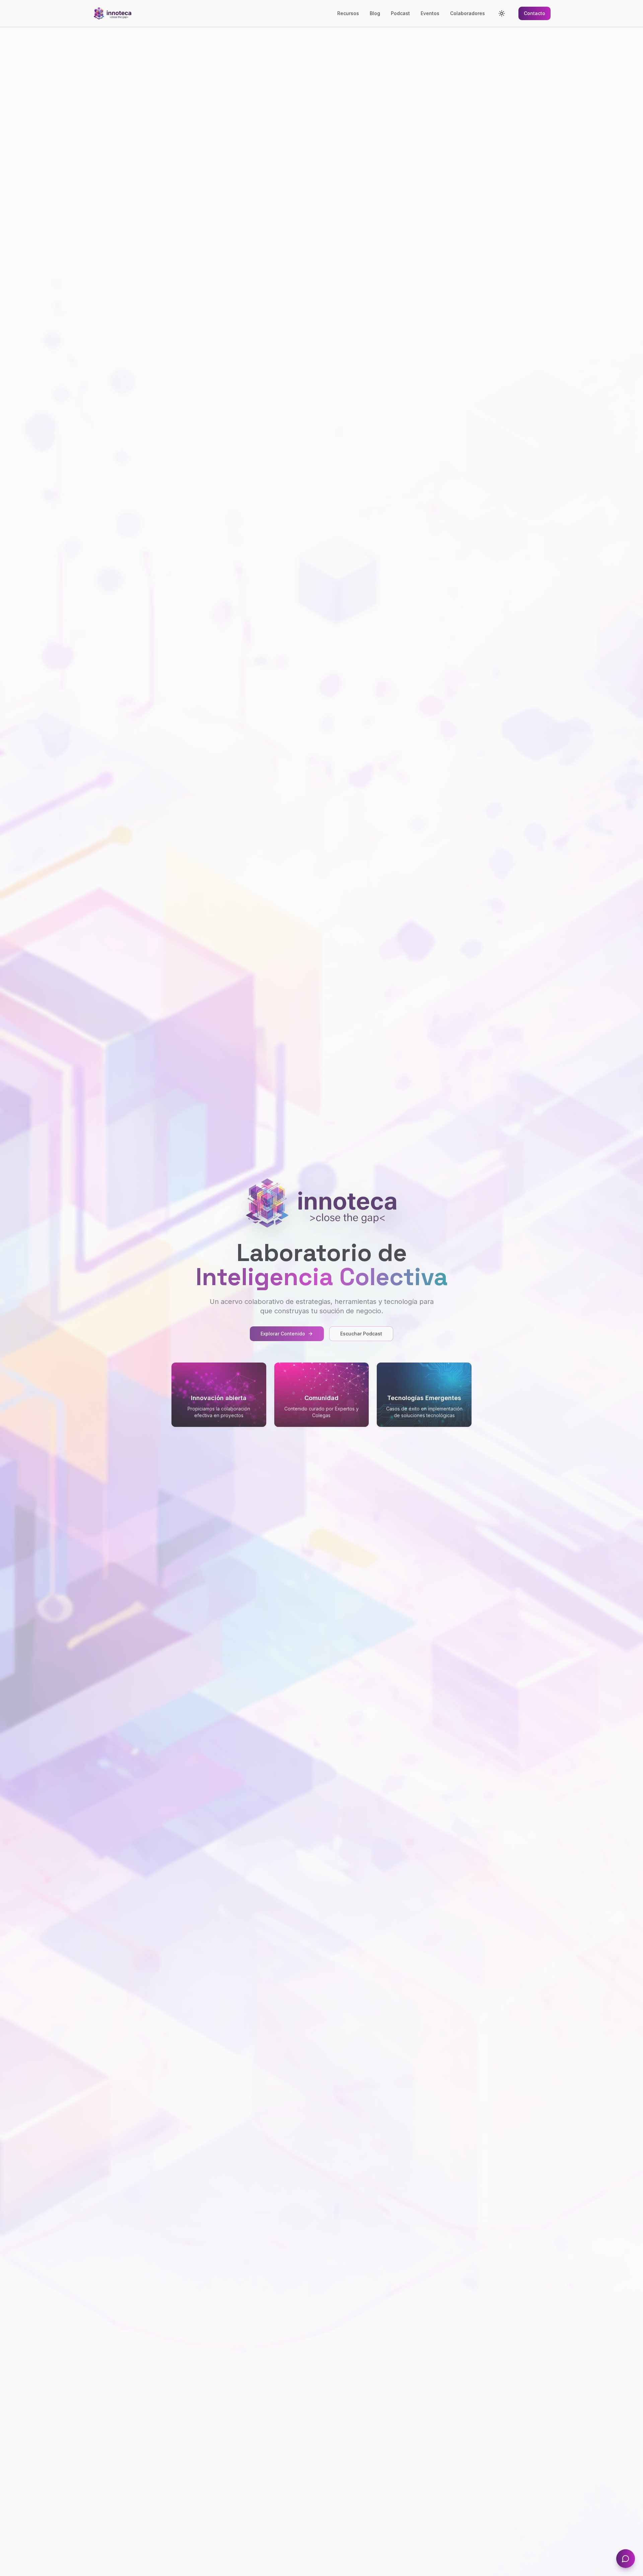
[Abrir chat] (626, 2559)
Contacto (534, 13)
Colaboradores (468, 13)
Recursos (348, 13)
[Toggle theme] (502, 13)
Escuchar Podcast (361, 1334)
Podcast (400, 13)
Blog (375, 13)
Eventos (430, 13)
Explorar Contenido (283, 1334)
